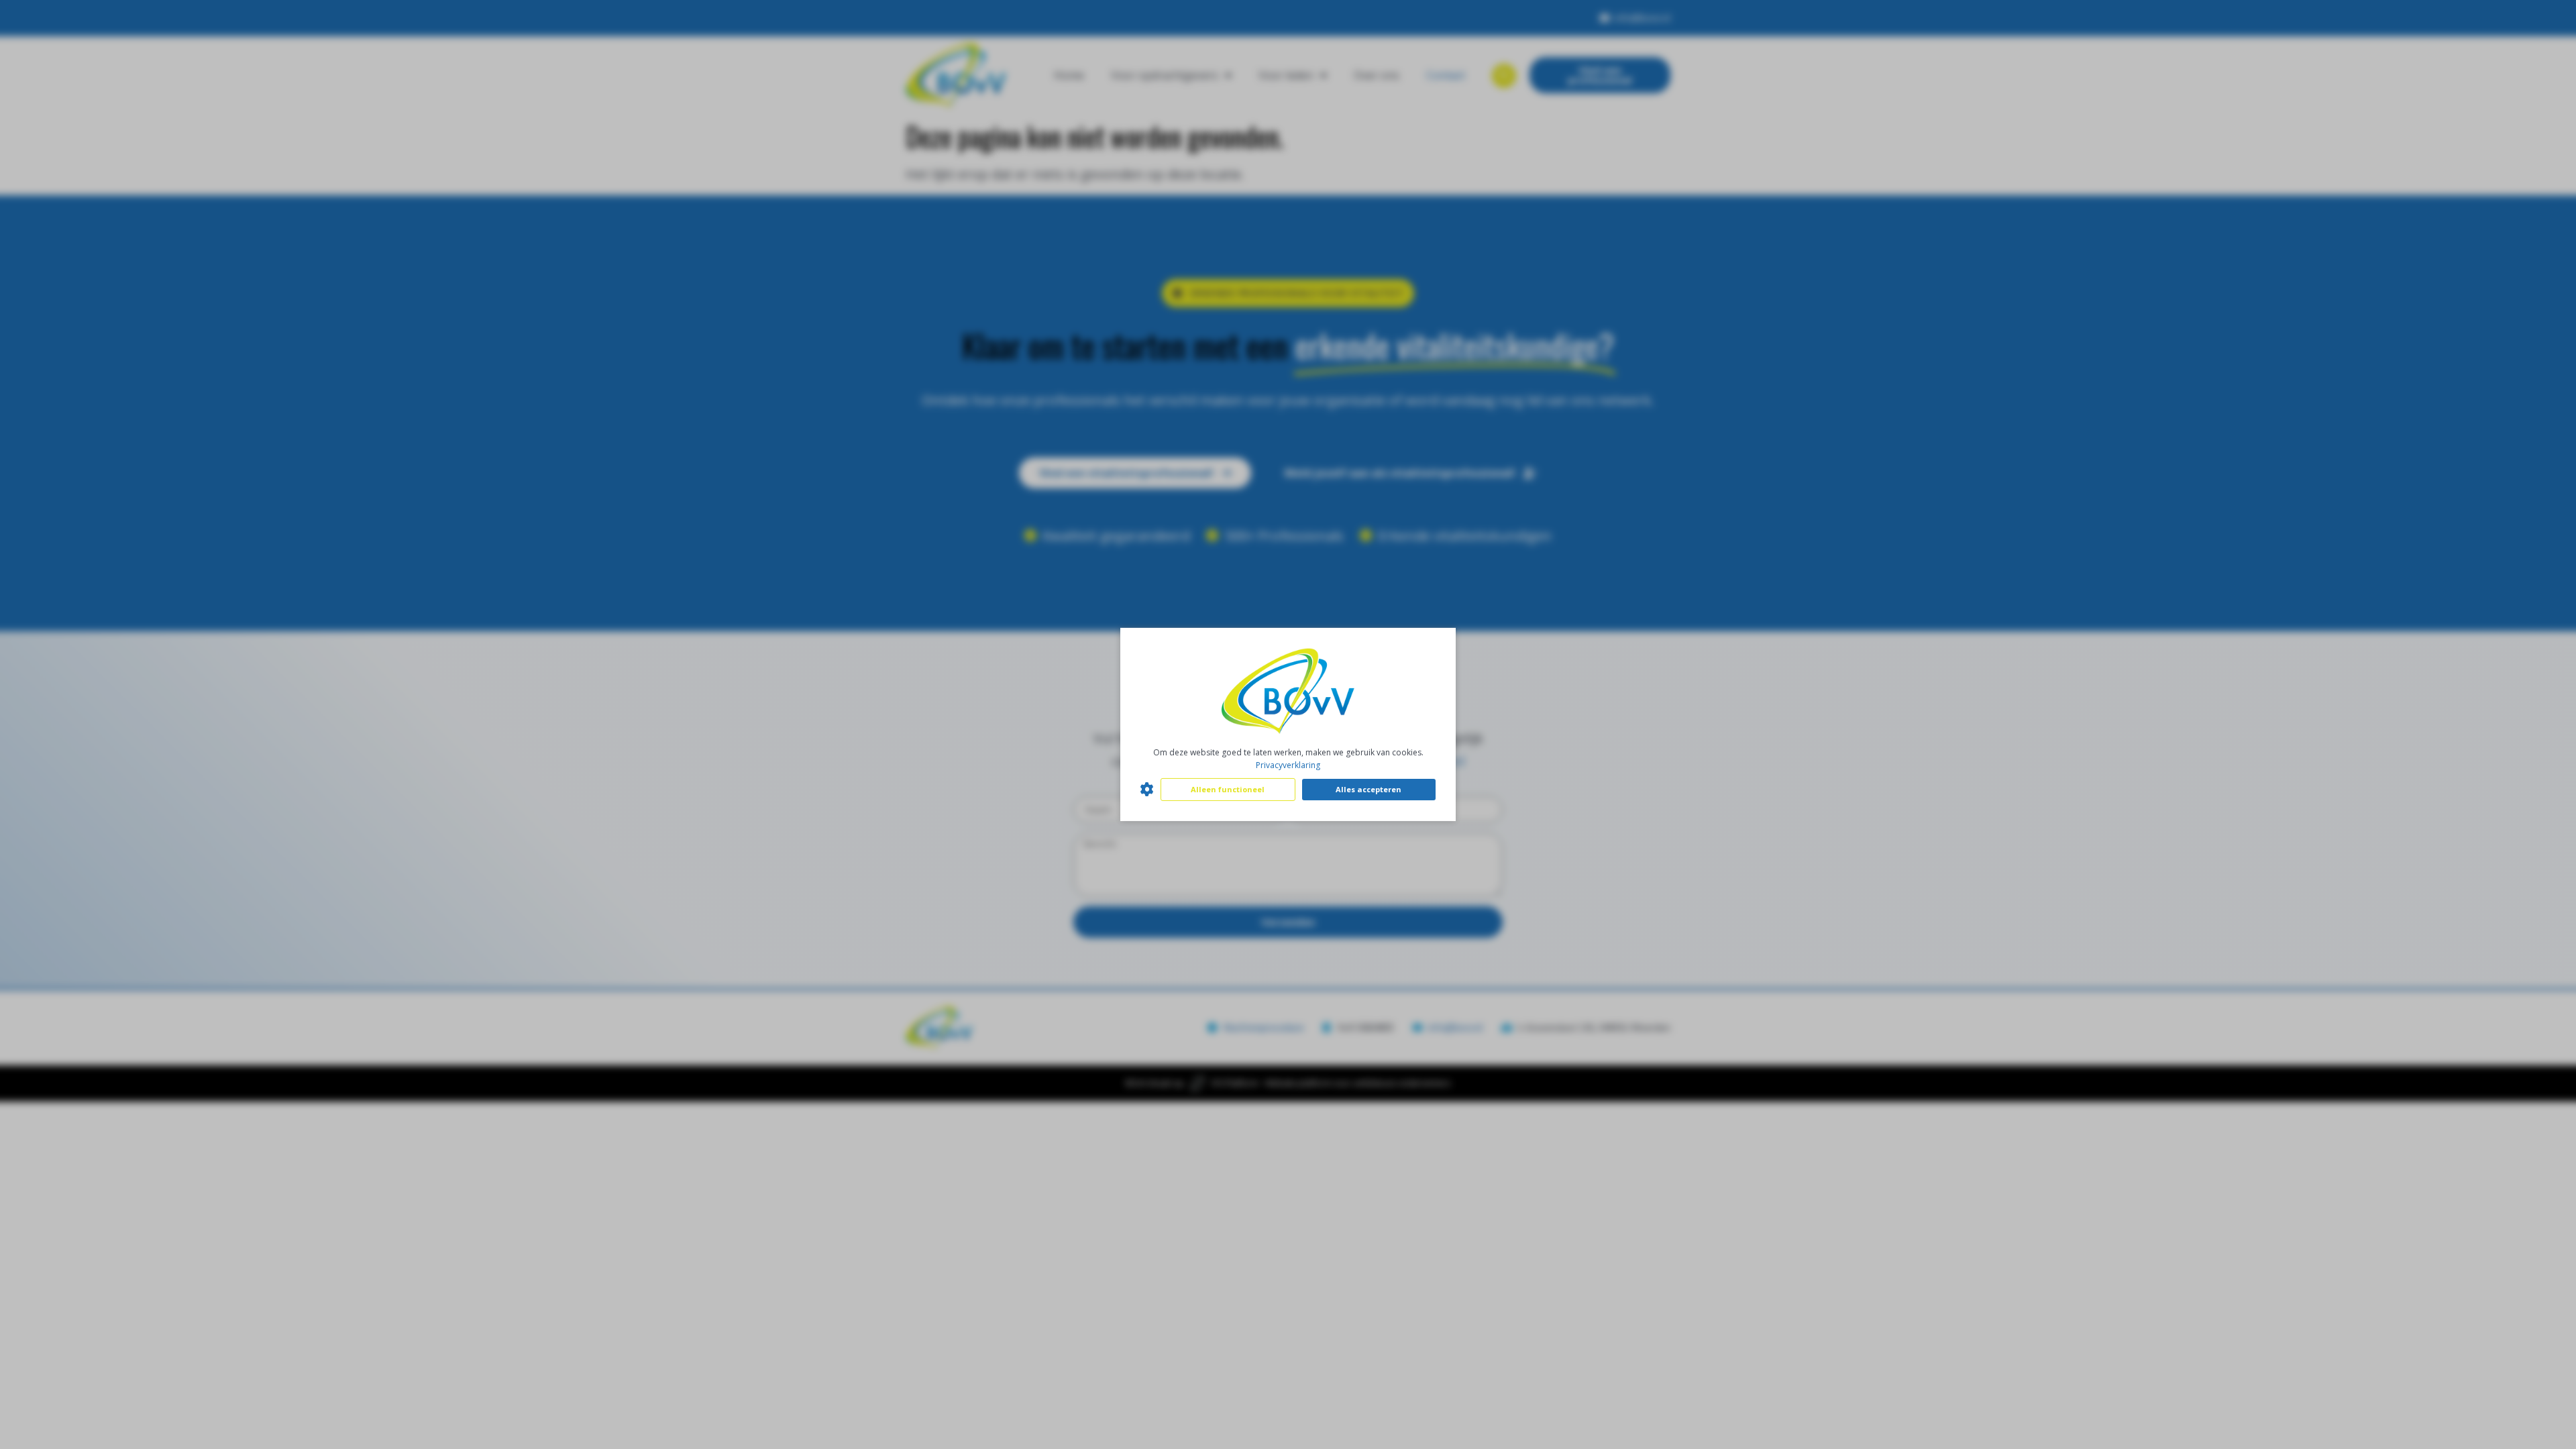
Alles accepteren (1368, 789)
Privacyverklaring (1288, 765)
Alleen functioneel (1228, 789)
